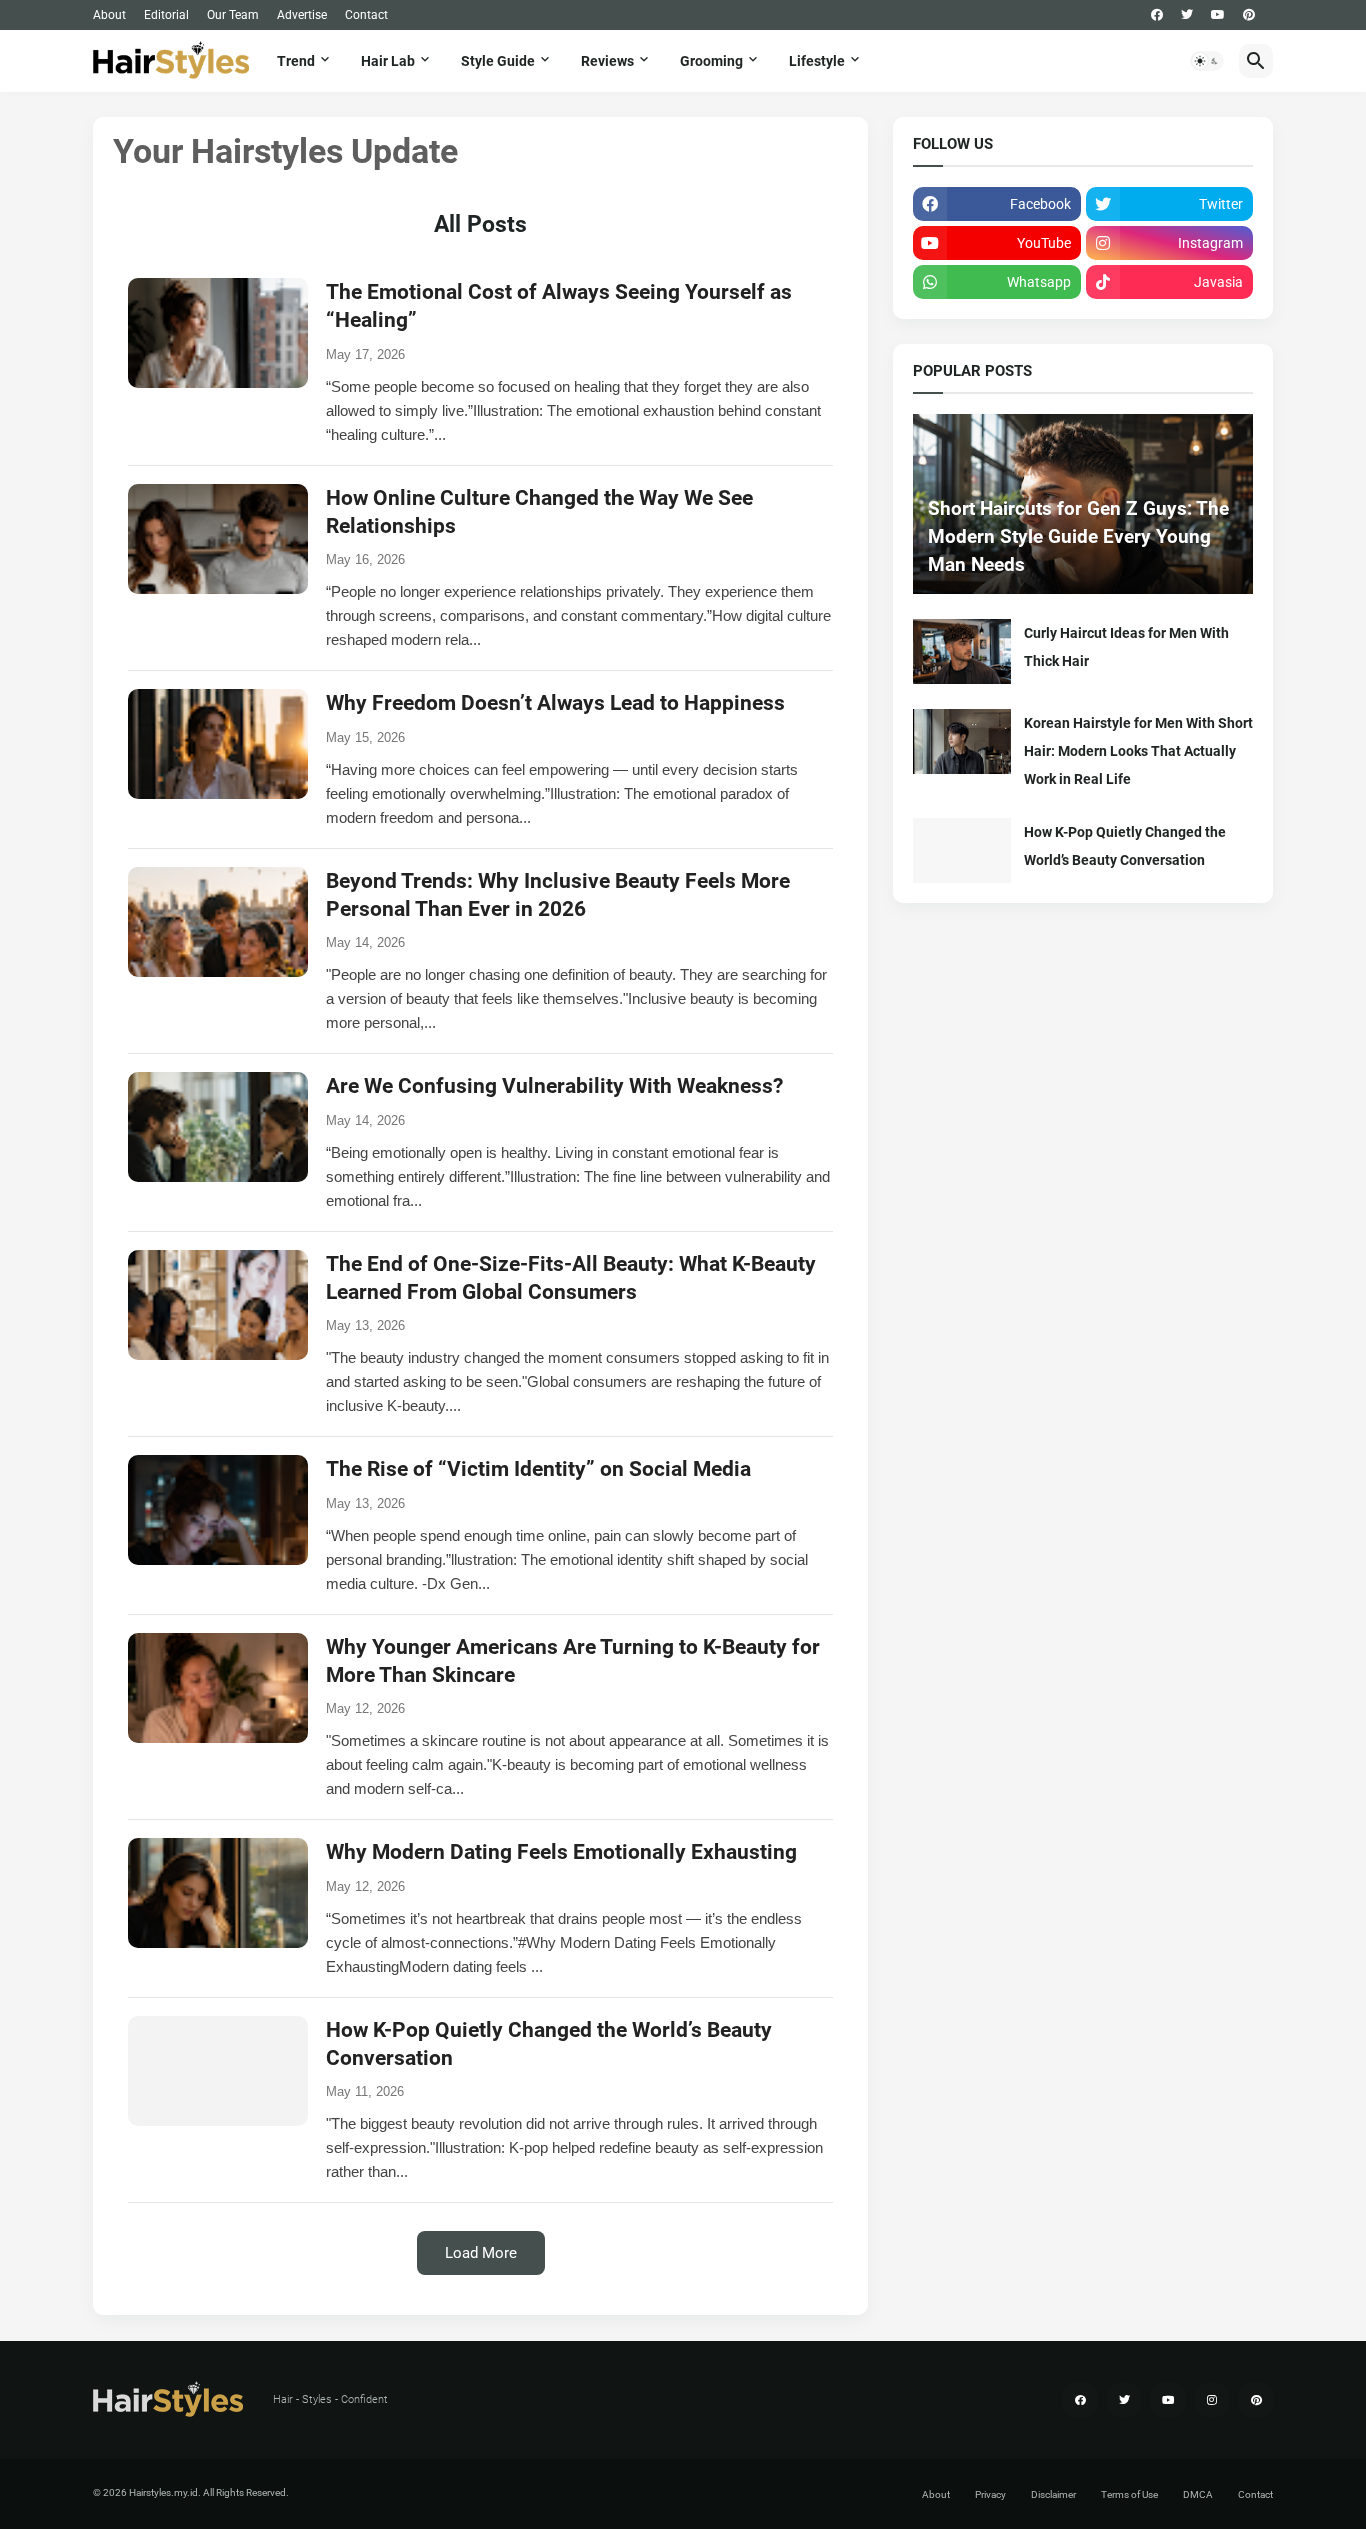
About (109, 15)
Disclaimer (1053, 2494)
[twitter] (1187, 15)
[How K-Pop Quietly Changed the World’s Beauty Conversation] (962, 850)
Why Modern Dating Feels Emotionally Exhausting (561, 1852)
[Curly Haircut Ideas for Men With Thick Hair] (962, 651)
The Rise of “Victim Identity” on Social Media (538, 1469)
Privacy (990, 2494)
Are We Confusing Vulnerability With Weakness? (554, 1086)
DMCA (1198, 2494)
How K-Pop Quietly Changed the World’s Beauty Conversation (1125, 846)
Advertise (302, 15)
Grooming (711, 61)
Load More (481, 2253)
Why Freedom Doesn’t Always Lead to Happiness (555, 703)
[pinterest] (1249, 15)
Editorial (166, 15)
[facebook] (1157, 15)
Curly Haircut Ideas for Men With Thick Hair (1126, 647)
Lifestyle (817, 61)
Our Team (233, 15)
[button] (1207, 61)
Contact (366, 15)
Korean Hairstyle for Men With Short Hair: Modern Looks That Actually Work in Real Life (1138, 751)
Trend (296, 61)
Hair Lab (388, 61)
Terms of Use (1129, 2494)
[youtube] (1218, 15)
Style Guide (498, 61)
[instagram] (1212, 2400)
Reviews (607, 61)
